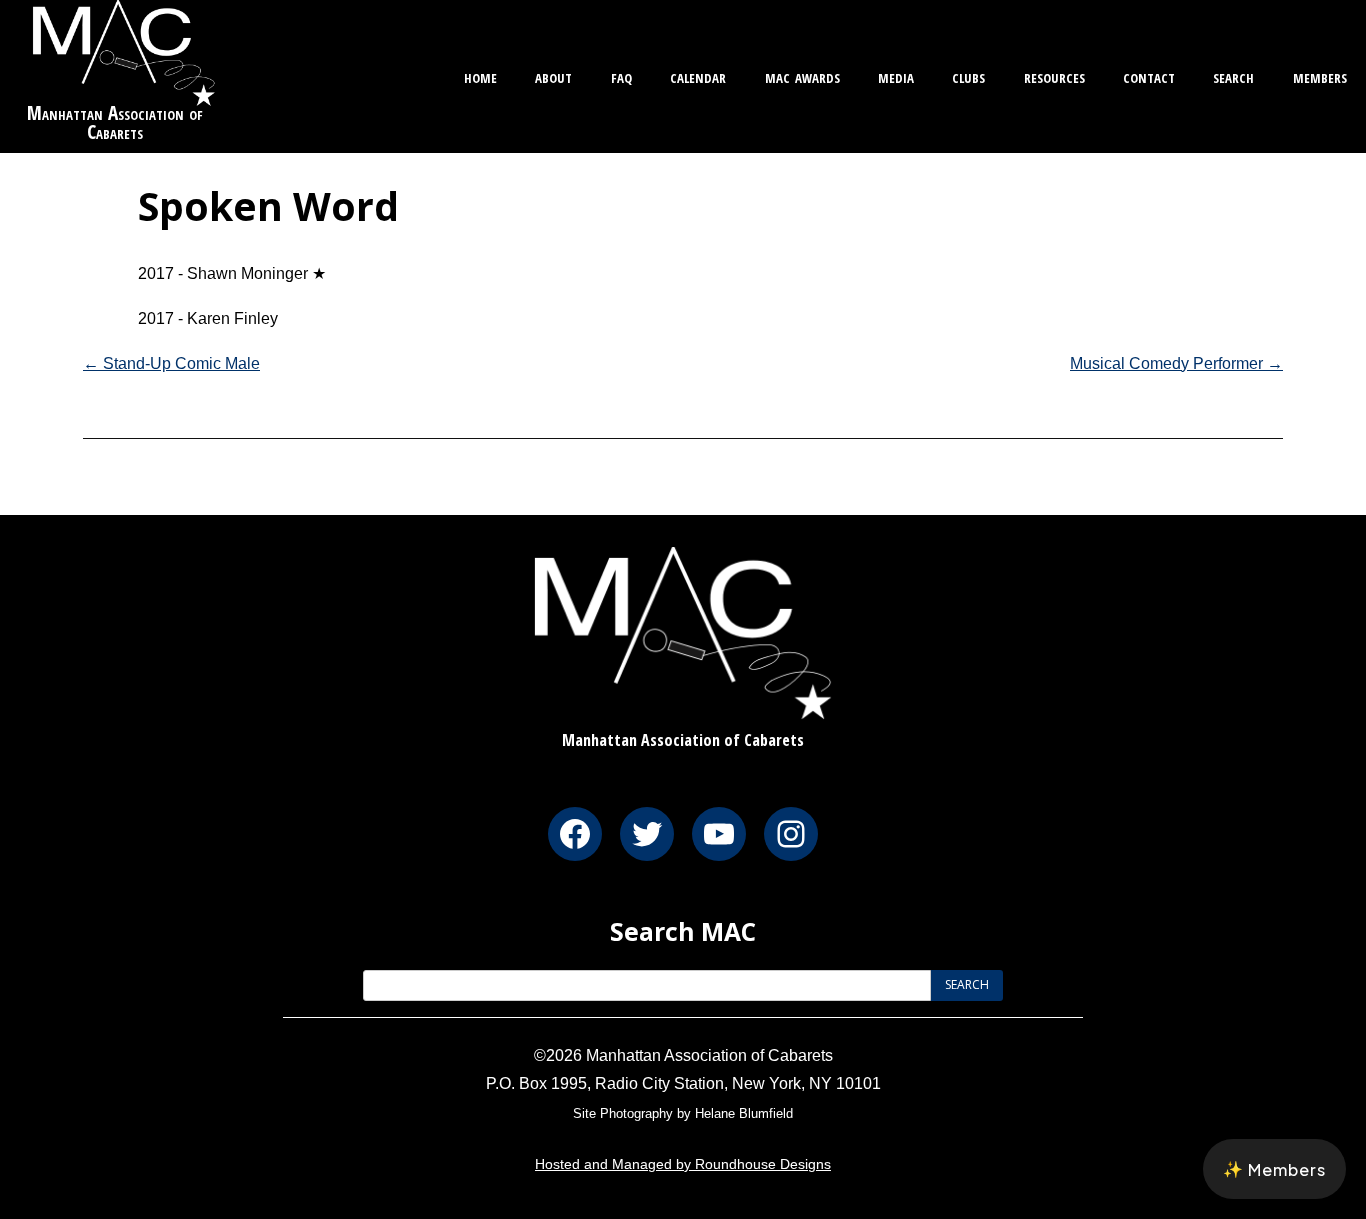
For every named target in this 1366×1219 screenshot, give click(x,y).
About (553, 75)
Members (1320, 75)
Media (896, 75)
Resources (1054, 75)
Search (1233, 75)
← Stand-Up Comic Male (171, 363)
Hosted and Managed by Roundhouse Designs (683, 1164)
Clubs (968, 75)
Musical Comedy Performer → (1176, 363)
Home (480, 75)
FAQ (621, 75)
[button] (1274, 1169)
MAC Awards (802, 75)
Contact (1149, 75)
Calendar (698, 75)
